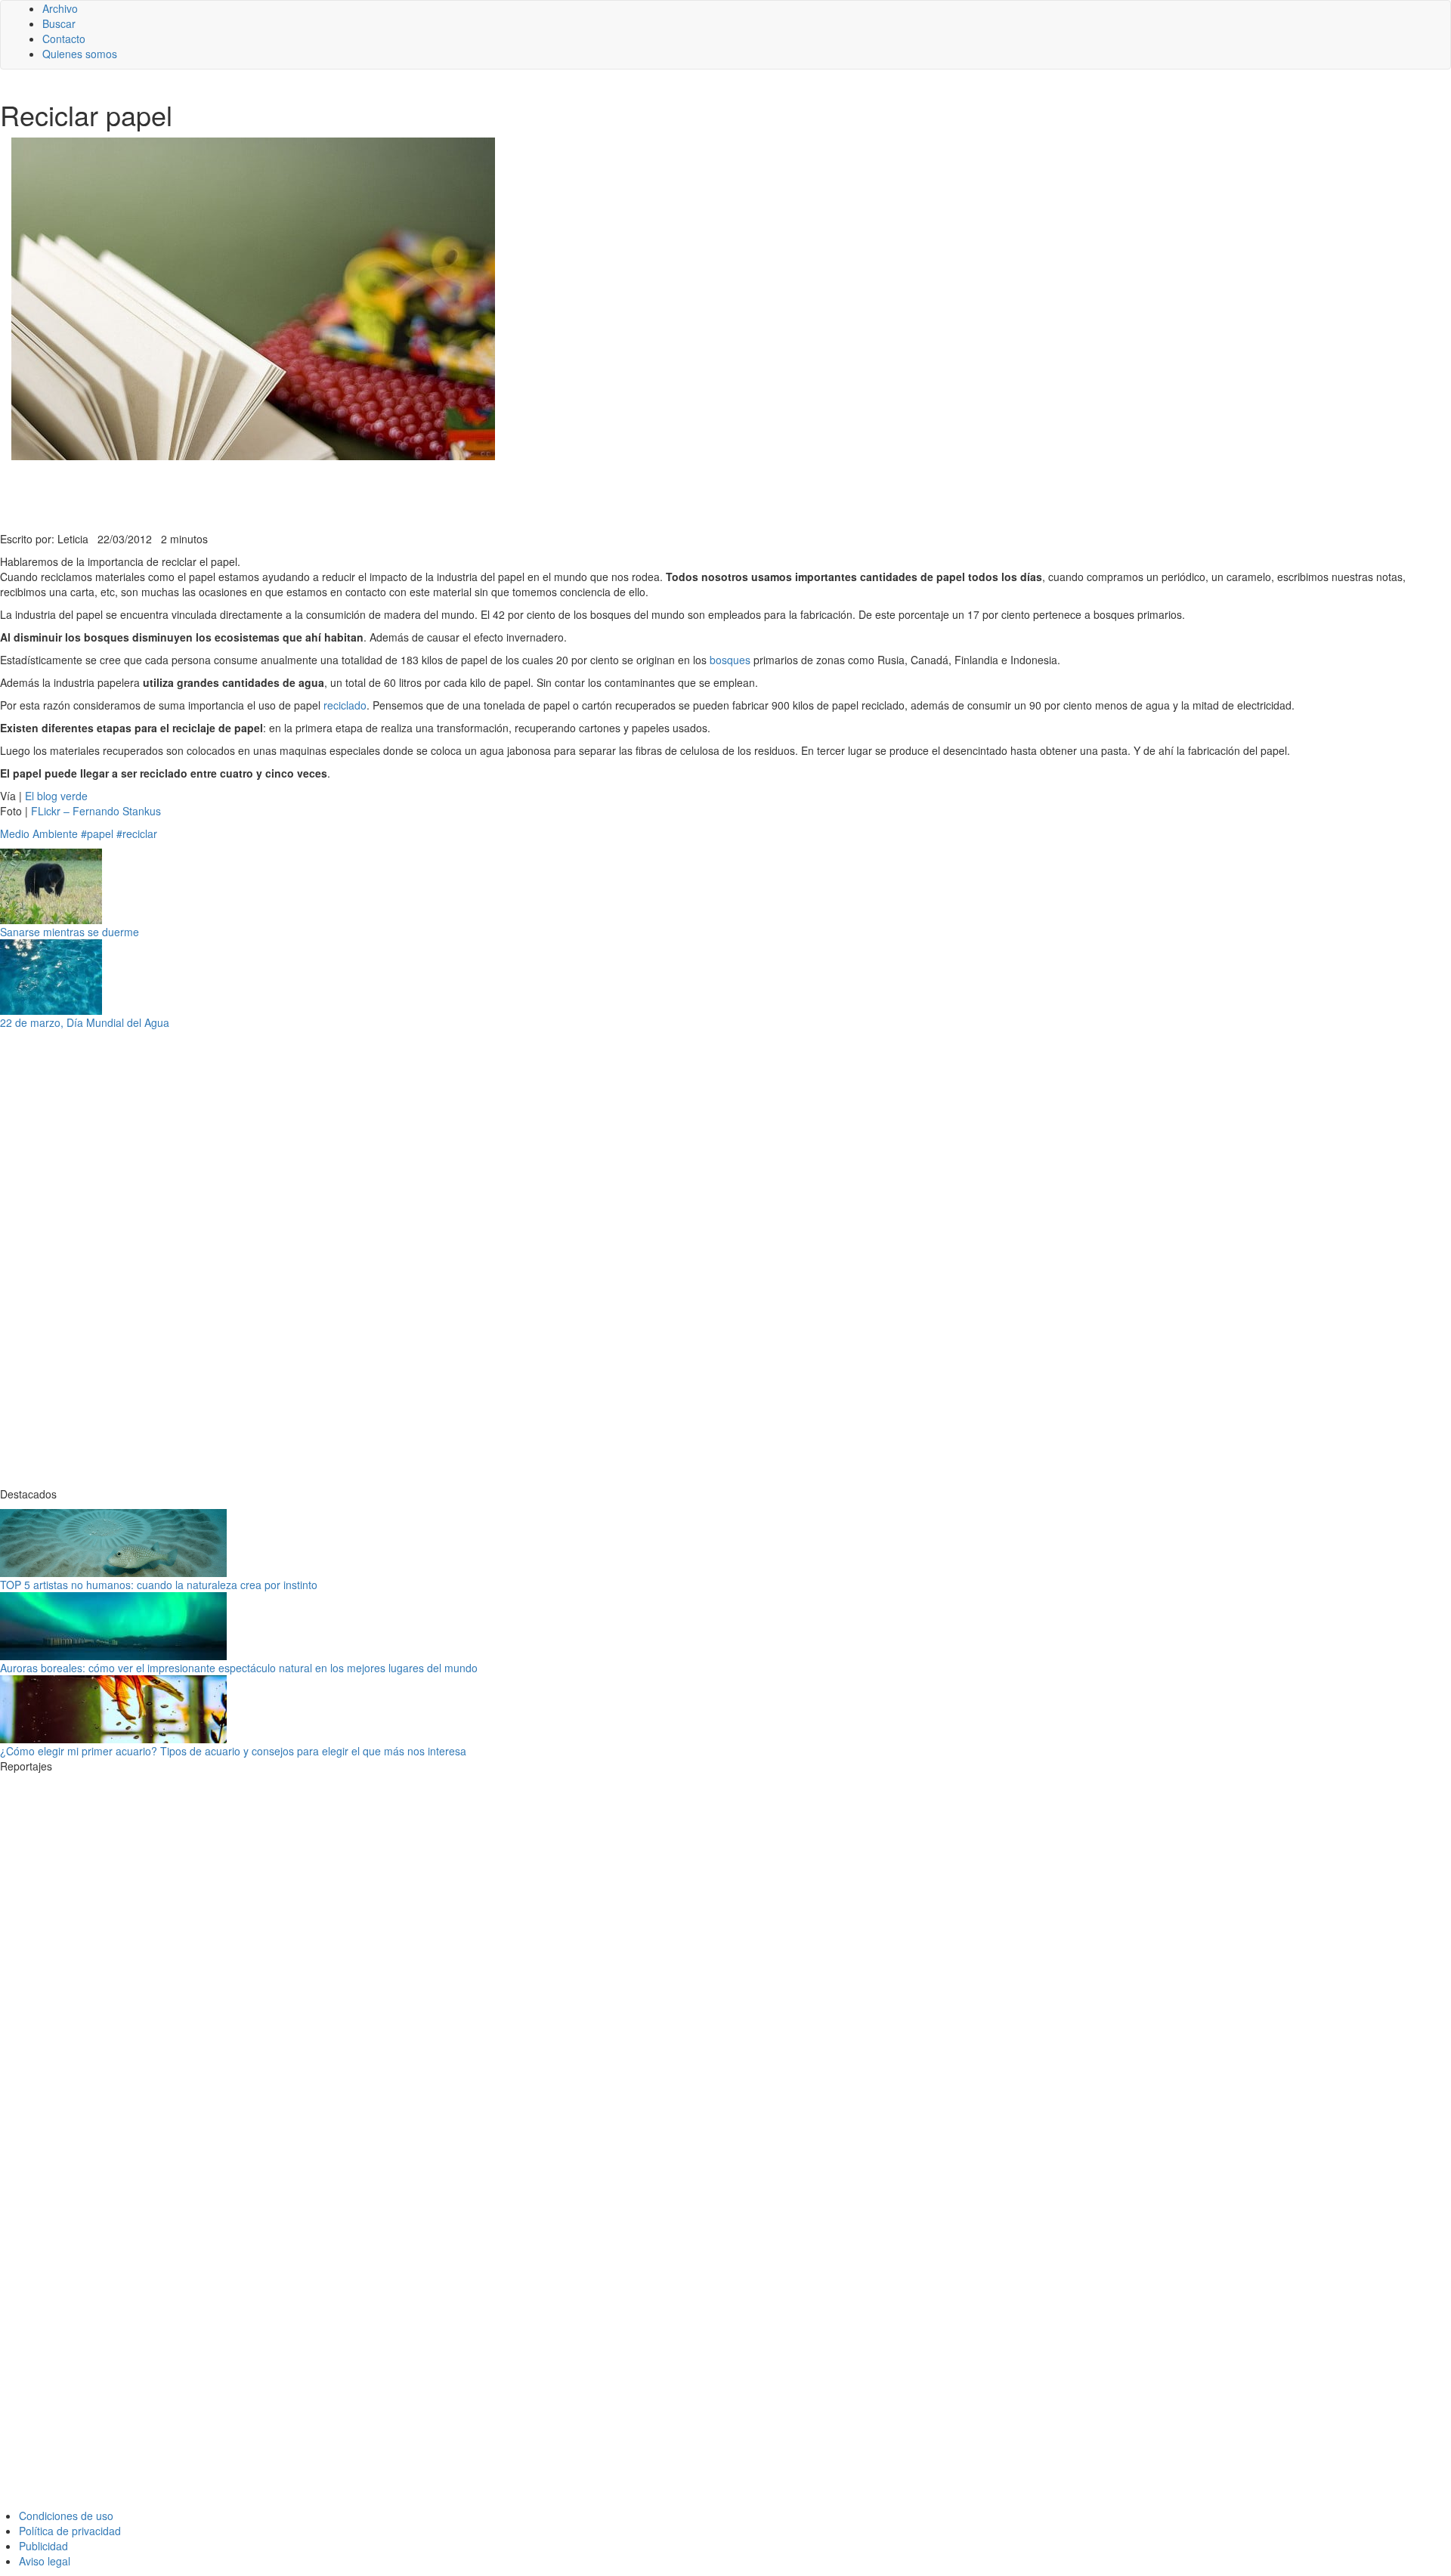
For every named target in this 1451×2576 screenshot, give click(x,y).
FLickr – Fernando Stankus (96, 811)
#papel (97, 833)
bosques (730, 660)
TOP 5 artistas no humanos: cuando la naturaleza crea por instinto (159, 1585)
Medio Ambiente (39, 833)
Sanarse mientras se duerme (70, 932)
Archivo (60, 8)
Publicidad (43, 2546)
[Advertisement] (370, 494)
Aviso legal (45, 2561)
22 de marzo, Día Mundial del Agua (85, 1022)
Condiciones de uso (66, 2516)
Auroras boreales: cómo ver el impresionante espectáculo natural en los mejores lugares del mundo (239, 1668)
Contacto (64, 39)
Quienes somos (80, 54)
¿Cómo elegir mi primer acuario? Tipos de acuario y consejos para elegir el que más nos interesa (233, 1751)
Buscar (59, 23)
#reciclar (137, 833)
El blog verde (56, 796)
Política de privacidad (70, 2531)
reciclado (345, 705)
